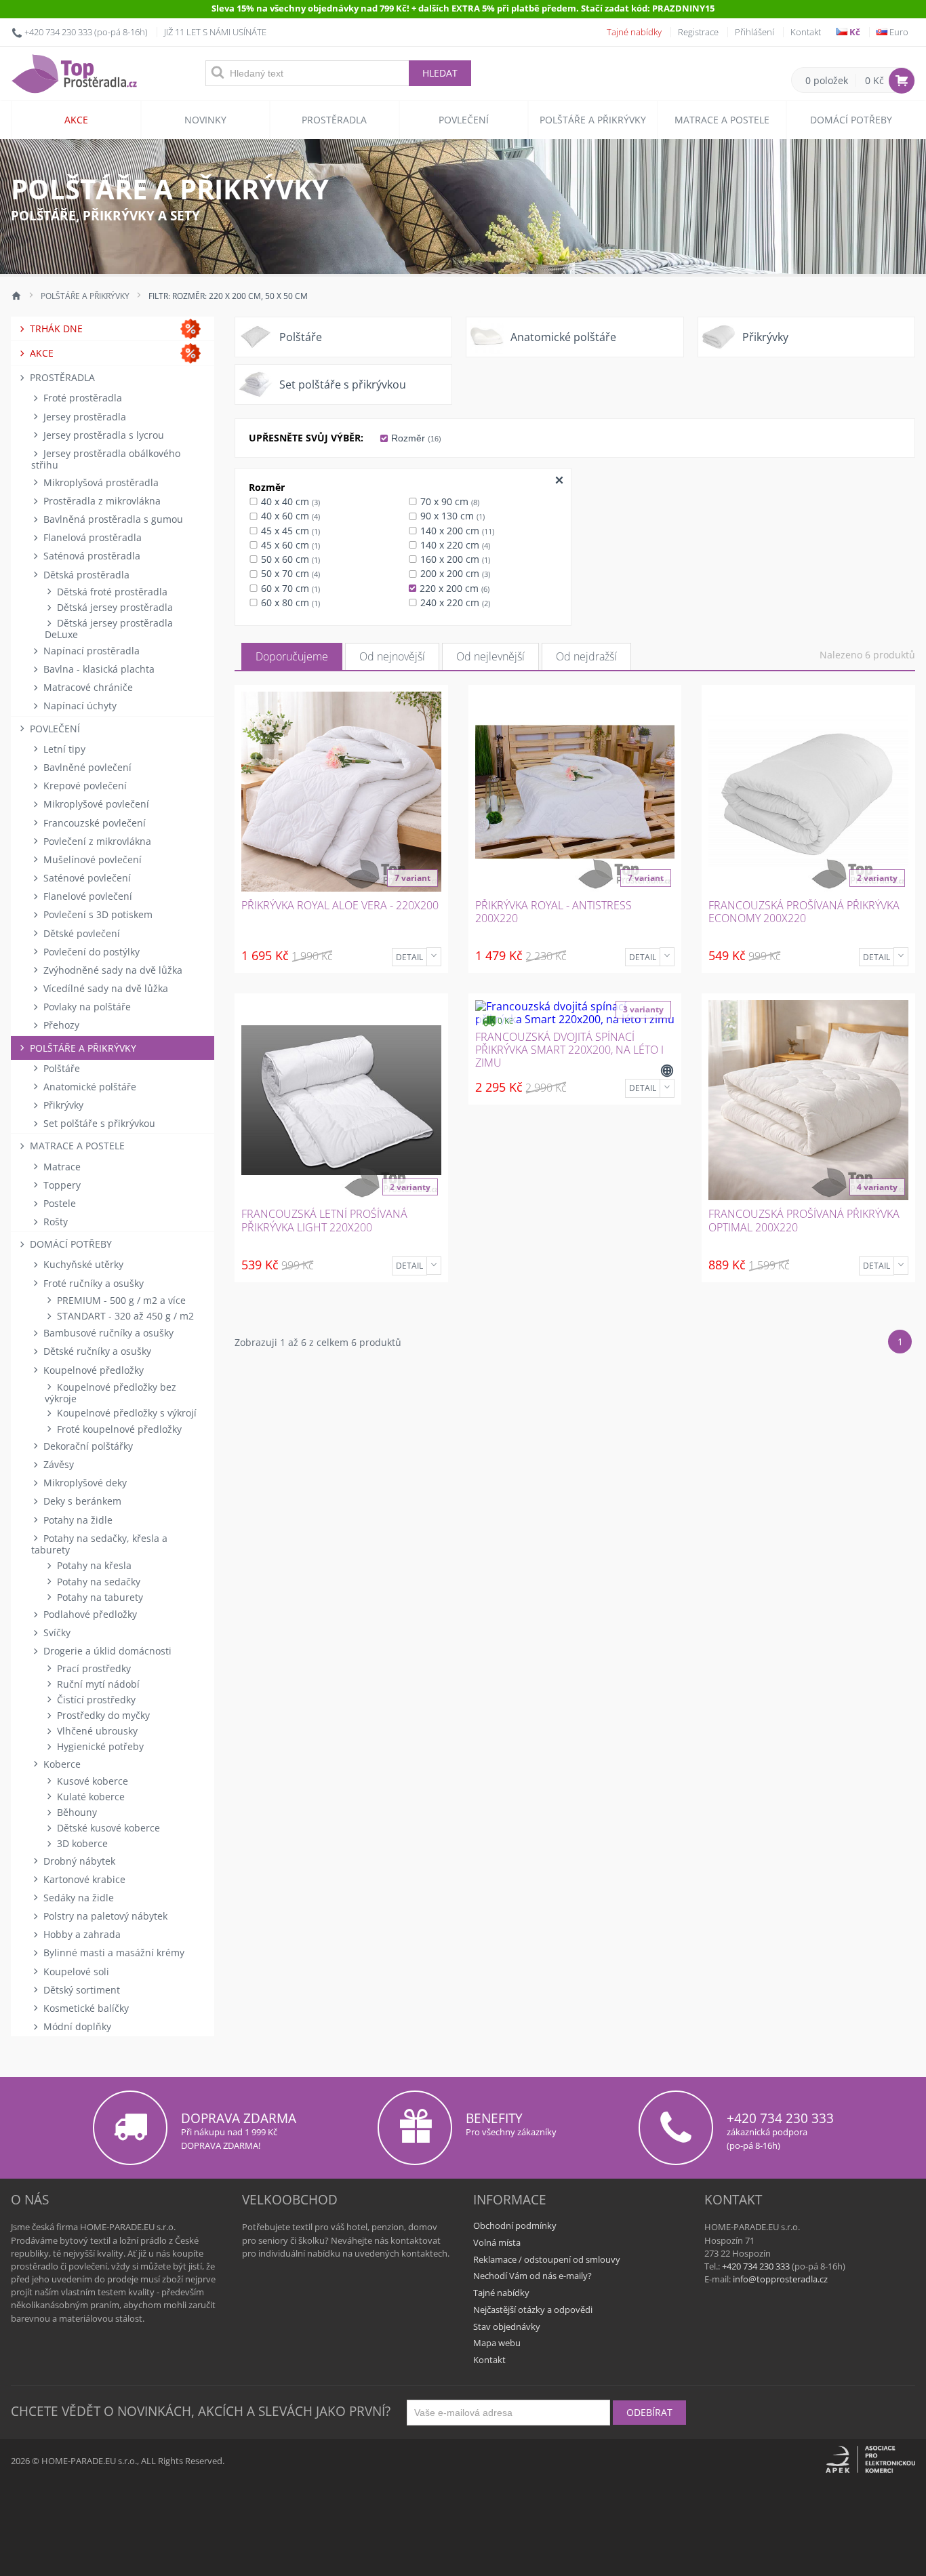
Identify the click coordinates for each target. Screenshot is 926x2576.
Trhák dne (55, 329)
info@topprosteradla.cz (780, 2279)
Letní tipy (63, 749)
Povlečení (464, 120)
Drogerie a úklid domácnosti (106, 1651)
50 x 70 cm (289, 573)
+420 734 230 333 (58, 32)
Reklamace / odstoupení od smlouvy (547, 2259)
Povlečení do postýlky (90, 952)
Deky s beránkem (81, 1501)
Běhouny (76, 1812)
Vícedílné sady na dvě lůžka (104, 988)
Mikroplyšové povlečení (95, 804)
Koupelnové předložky (92, 1370)
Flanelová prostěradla (91, 537)
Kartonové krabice (83, 1879)
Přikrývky (62, 1105)
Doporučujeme (292, 656)
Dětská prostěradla (85, 575)
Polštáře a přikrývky (593, 120)
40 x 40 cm (289, 501)
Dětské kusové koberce (107, 1828)
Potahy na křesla (93, 1565)
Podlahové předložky (89, 1614)
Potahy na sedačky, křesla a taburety (99, 1544)
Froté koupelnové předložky (118, 1429)
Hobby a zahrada (81, 1934)
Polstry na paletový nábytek (104, 1916)
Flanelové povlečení (86, 896)
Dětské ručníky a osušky (96, 1351)
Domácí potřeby (851, 120)
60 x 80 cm (289, 602)
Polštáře (60, 1068)
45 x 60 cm (289, 545)
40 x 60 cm (289, 516)
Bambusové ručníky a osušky (107, 1333)
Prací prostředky (93, 1668)
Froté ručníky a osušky (92, 1283)
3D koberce (81, 1843)
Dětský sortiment (80, 1990)
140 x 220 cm (454, 545)
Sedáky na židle (77, 1898)
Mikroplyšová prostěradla (100, 482)
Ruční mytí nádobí (97, 1684)
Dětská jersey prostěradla (114, 607)
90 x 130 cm (451, 516)
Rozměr (415, 438)
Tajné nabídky (634, 32)
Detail (409, 957)
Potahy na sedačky (97, 1582)
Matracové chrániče (87, 687)
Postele (58, 1203)
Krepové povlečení (84, 786)
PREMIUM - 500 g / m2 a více (120, 1300)
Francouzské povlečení (93, 823)
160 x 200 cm (454, 559)
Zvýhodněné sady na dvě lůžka (112, 970)
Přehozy (60, 1025)
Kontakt (806, 32)
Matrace (61, 1167)
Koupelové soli (75, 1971)
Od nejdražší (586, 656)
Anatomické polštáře (88, 1087)
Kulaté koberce (89, 1797)
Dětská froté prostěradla (111, 592)
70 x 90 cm (448, 501)
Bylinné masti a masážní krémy (113, 1953)
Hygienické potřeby (99, 1746)
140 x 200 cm (456, 531)
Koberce (61, 1764)
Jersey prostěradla (83, 417)
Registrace (698, 32)
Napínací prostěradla (90, 651)
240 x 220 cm (454, 602)
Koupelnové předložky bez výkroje (110, 1393)
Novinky (205, 120)
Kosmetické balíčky (85, 2008)
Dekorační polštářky (87, 1446)
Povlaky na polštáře (86, 1007)
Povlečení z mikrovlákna (96, 841)
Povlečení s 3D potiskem (97, 914)
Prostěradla (334, 120)
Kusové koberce (91, 1781)
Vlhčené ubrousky (96, 1731)
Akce (76, 120)
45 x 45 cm (289, 531)
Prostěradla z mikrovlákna (101, 501)
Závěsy (57, 1464)
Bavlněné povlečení (86, 767)
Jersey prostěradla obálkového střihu (106, 459)
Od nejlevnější (490, 656)
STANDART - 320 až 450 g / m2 (124, 1316)
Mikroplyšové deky (84, 1483)
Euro (898, 32)
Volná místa (497, 2242)
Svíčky (56, 1632)
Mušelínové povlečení (91, 859)
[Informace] (434, 957)
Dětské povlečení (80, 933)
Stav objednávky (507, 2326)
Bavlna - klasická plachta (98, 669)
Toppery (61, 1185)
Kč (854, 32)
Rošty (54, 1222)
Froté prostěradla (81, 398)
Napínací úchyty (79, 706)
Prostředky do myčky (102, 1715)
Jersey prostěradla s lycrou (102, 435)
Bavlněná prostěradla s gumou (112, 519)
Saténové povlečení (86, 878)
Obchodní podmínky (515, 2225)
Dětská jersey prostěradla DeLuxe (109, 629)
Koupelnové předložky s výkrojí (125, 1413)
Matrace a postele (722, 120)
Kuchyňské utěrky (82, 1264)
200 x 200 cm (454, 573)
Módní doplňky (76, 2026)
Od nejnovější (392, 656)
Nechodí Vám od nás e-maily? (532, 2276)
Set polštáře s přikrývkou (98, 1123)
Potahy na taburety (99, 1597)
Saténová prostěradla (90, 556)
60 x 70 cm (289, 588)
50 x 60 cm (289, 559)
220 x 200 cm (453, 588)
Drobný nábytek (78, 1861)
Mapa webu (497, 2343)
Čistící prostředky (95, 1700)
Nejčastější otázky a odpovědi (533, 2310)
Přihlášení (754, 32)
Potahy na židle (77, 1520)
